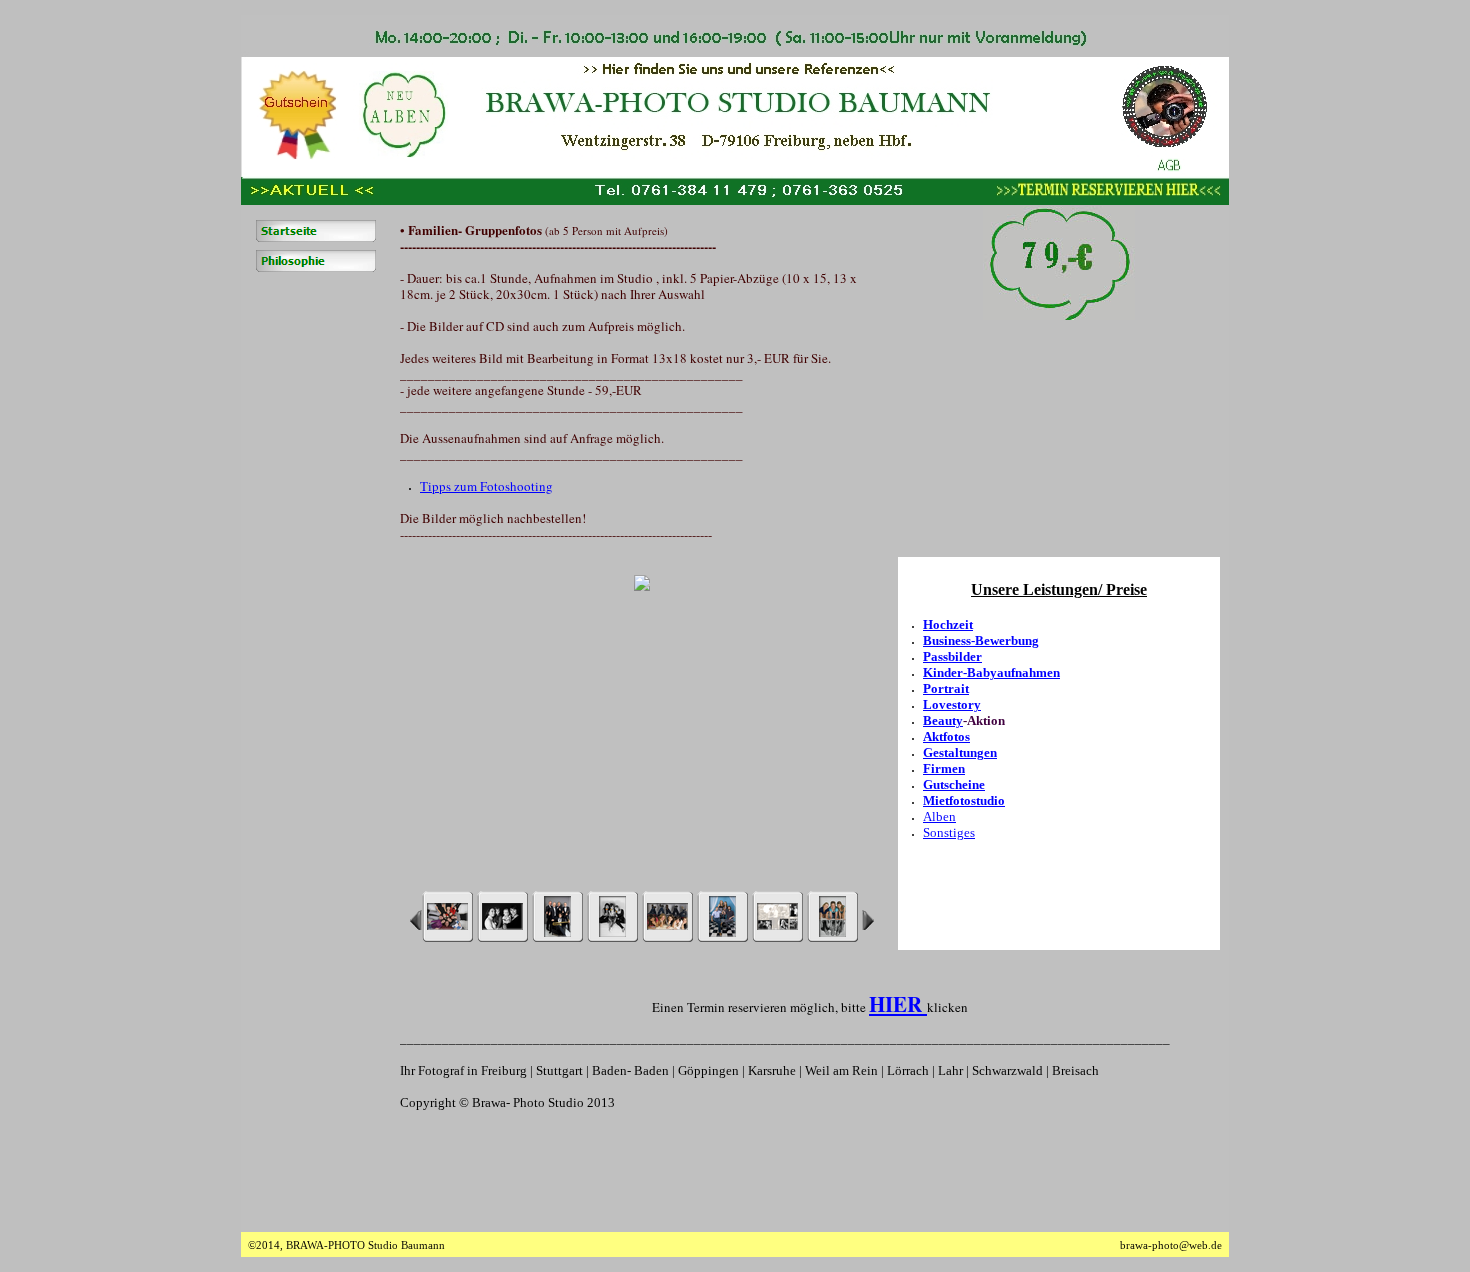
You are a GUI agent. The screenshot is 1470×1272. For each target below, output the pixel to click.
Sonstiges (949, 832)
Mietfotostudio (964, 800)
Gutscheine (954, 784)
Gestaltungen (960, 752)
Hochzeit (948, 624)
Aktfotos (946, 736)
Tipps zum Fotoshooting (486, 486)
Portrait (946, 688)
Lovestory (952, 704)
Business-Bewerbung (981, 640)
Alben (939, 816)
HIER (898, 1004)
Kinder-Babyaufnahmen (991, 672)
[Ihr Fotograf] (316, 261)
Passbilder (952, 656)
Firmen (944, 768)
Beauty (943, 720)
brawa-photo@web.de (1171, 1245)
